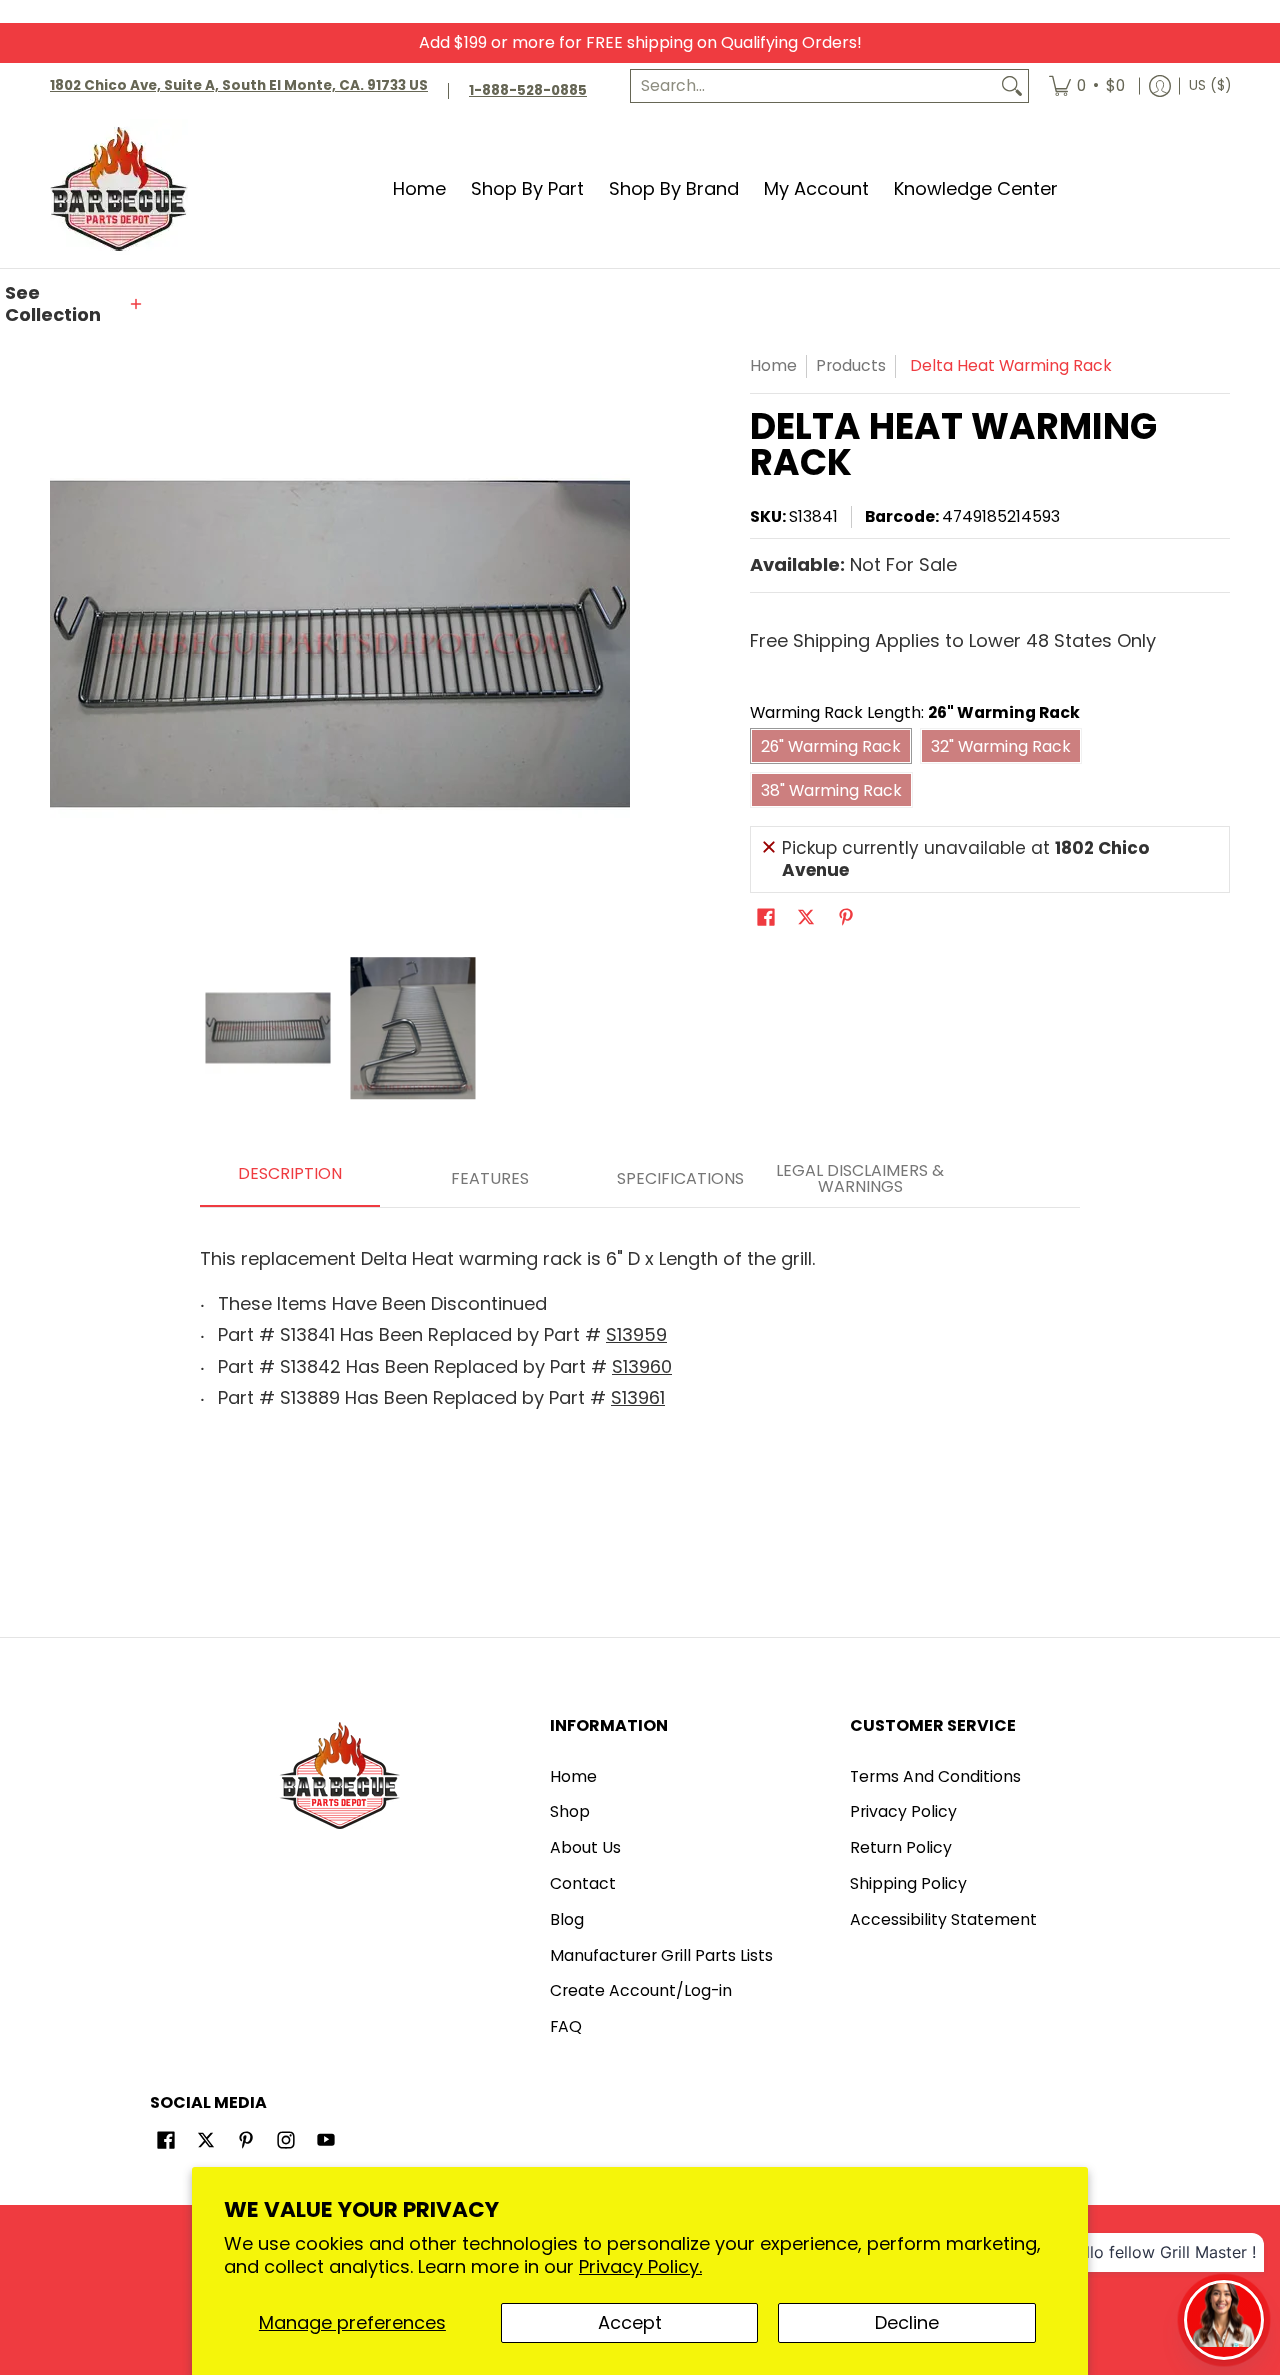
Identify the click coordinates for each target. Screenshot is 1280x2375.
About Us (585, 1847)
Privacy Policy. (640, 2266)
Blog (567, 1919)
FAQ (566, 2026)
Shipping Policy (908, 1883)
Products (851, 365)
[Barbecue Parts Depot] (125, 188)
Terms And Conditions (935, 1776)
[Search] (1012, 86)
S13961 (638, 1397)
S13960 (642, 1366)
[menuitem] (1087, 86)
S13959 (636, 1334)
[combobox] (813, 86)
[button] (75, 304)
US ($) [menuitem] (1210, 85)
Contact (583, 1883)
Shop (570, 1811)
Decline (907, 2322)
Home (773, 365)
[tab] (290, 1180)
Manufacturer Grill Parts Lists (661, 1955)
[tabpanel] (640, 1322)
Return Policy (901, 1847)
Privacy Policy (903, 1811)
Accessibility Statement (943, 1919)
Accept (630, 2322)
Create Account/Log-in (641, 1990)
